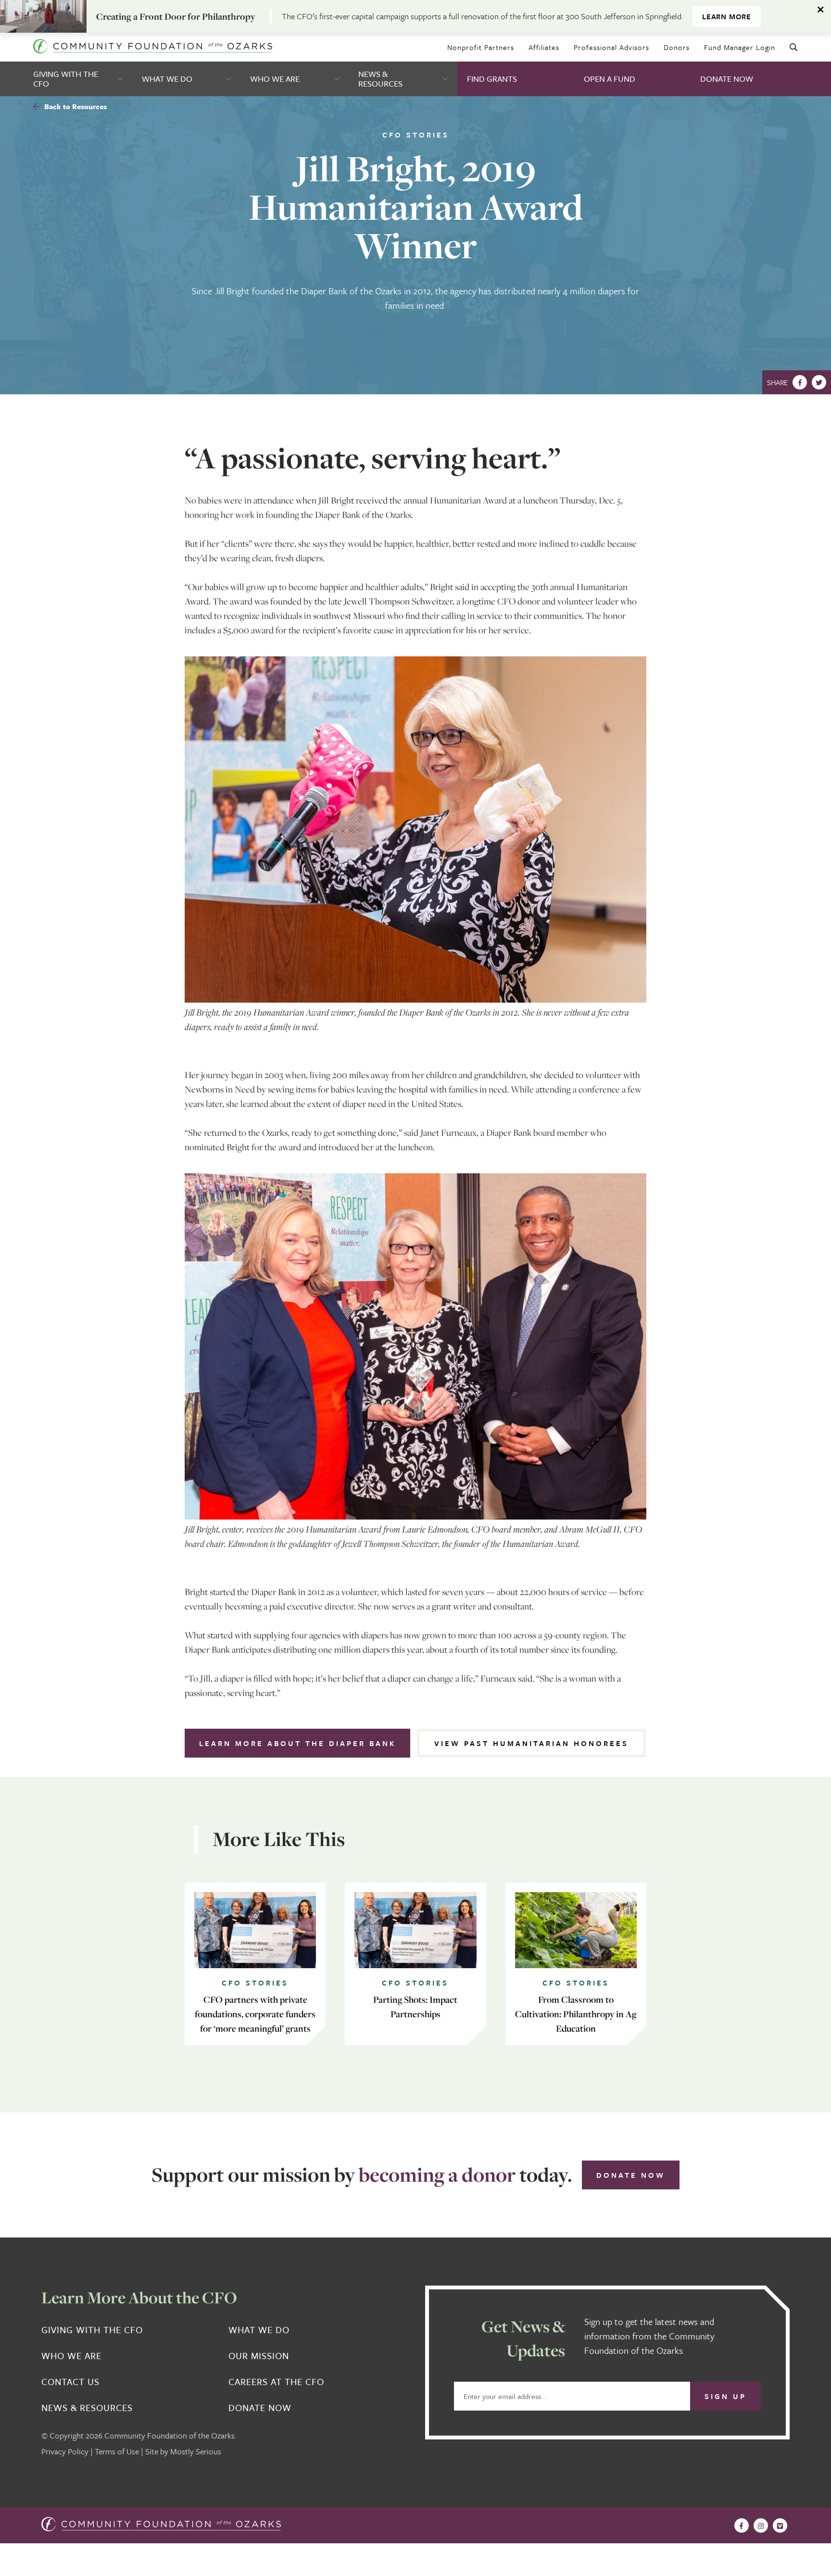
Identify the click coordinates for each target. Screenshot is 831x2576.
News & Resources (380, 79)
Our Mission (259, 2356)
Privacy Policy (65, 2451)
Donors (677, 47)
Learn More (727, 16)
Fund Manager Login (740, 47)
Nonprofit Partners (481, 47)
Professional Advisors (611, 47)
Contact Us (70, 2382)
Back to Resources (75, 106)
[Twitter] (819, 382)
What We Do (167, 79)
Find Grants (492, 79)
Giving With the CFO (66, 79)
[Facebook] (800, 382)
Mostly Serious (196, 2451)
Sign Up (725, 2396)
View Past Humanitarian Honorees (531, 1743)
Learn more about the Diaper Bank (297, 1743)
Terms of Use (117, 2451)
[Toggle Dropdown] (121, 79)
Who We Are (275, 79)
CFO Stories (416, 135)
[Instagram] (761, 2526)
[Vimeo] (780, 2526)
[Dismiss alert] (821, 10)
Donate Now (727, 79)
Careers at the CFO (276, 2382)
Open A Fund (610, 79)
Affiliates (544, 47)
